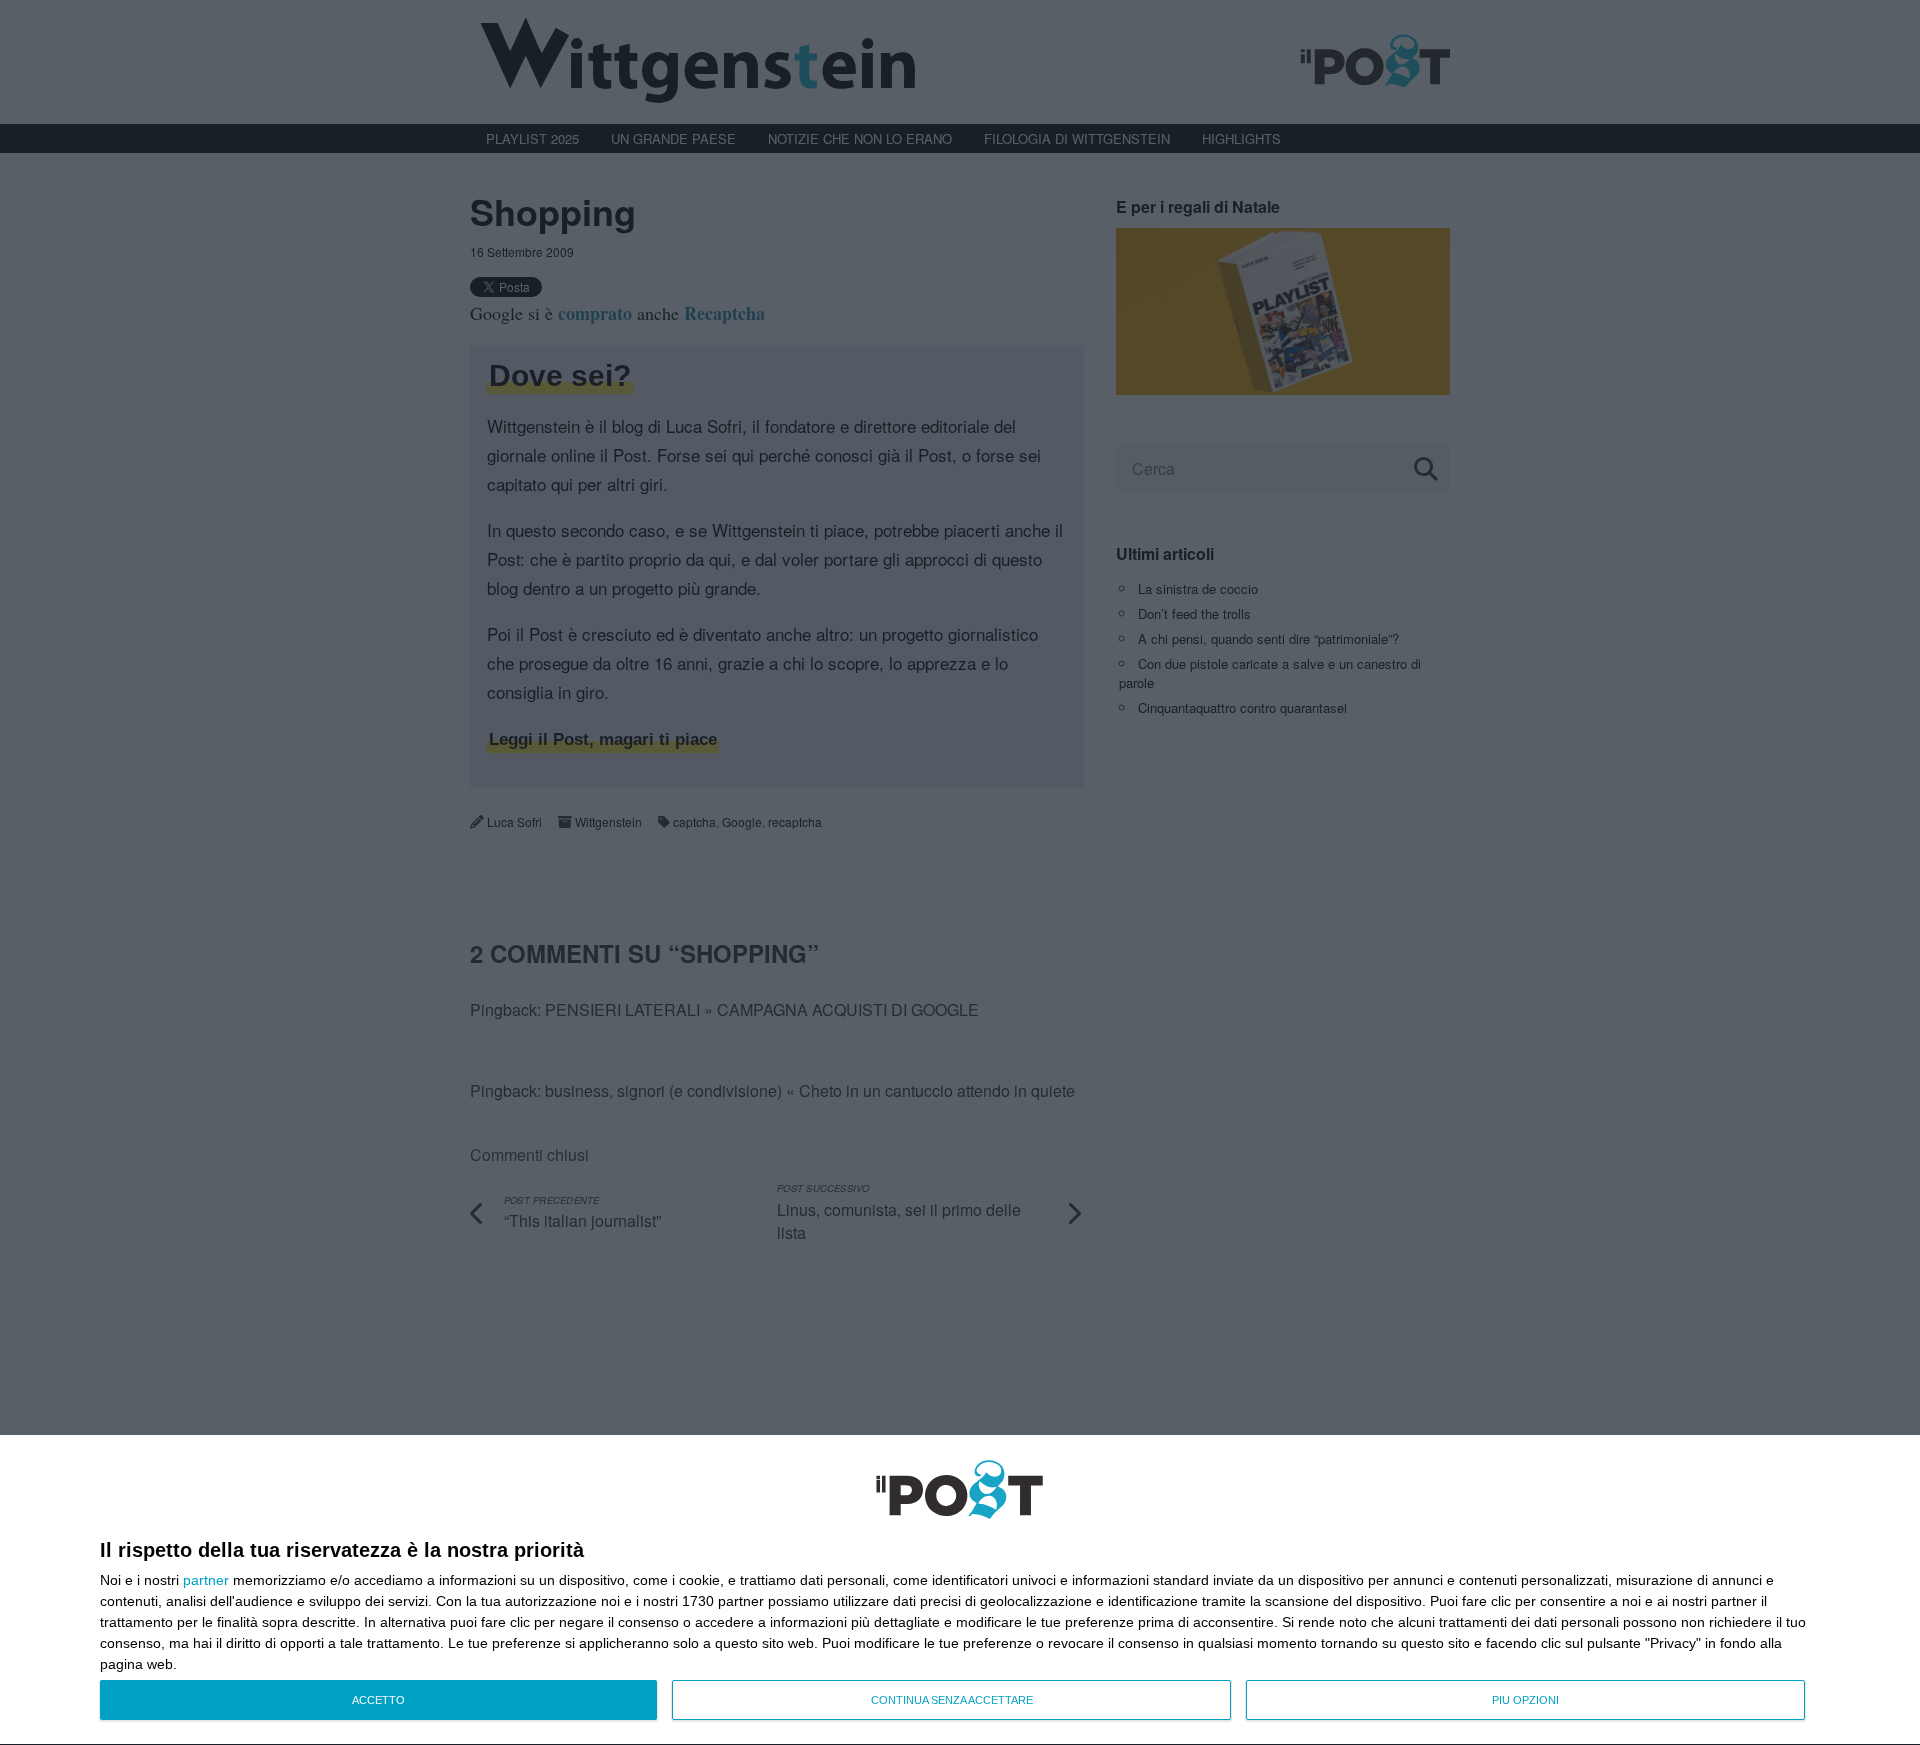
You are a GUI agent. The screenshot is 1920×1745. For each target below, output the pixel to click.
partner (206, 1580)
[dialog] (960, 1590)
